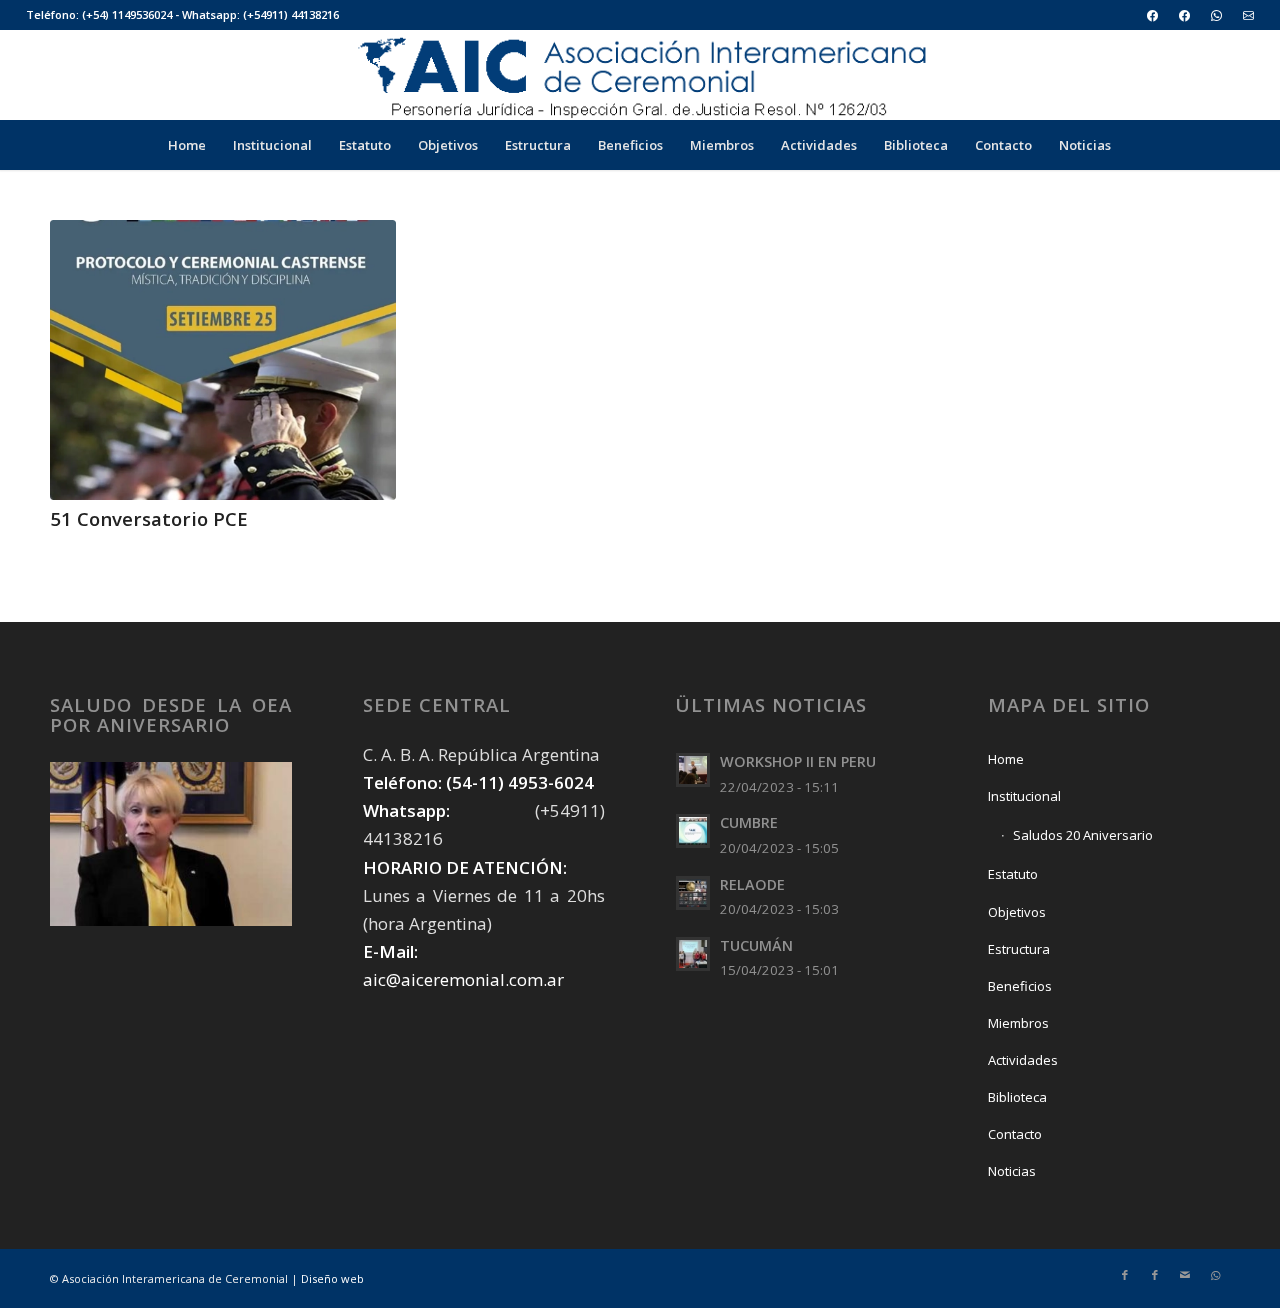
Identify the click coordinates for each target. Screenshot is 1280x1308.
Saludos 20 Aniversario (1083, 835)
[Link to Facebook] (1125, 1275)
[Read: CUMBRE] (693, 831)
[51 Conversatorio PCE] (223, 360)
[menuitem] (1153, 15)
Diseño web (332, 1278)
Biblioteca (1017, 1097)
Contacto (1015, 1134)
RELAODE (752, 884)
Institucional (1024, 796)
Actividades (1023, 1060)
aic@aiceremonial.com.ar (463, 979)
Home (1006, 759)
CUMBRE (749, 822)
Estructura (1019, 949)
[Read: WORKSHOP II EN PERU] (693, 770)
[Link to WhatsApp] (1215, 1275)
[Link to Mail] (1185, 1275)
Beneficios (1020, 986)
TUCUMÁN (756, 945)
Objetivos (1017, 912)
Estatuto (1013, 874)
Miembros (1018, 1023)
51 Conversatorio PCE (149, 518)
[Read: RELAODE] (693, 893)
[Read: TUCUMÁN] (693, 954)
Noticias (1012, 1171)
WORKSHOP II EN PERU (798, 761)
